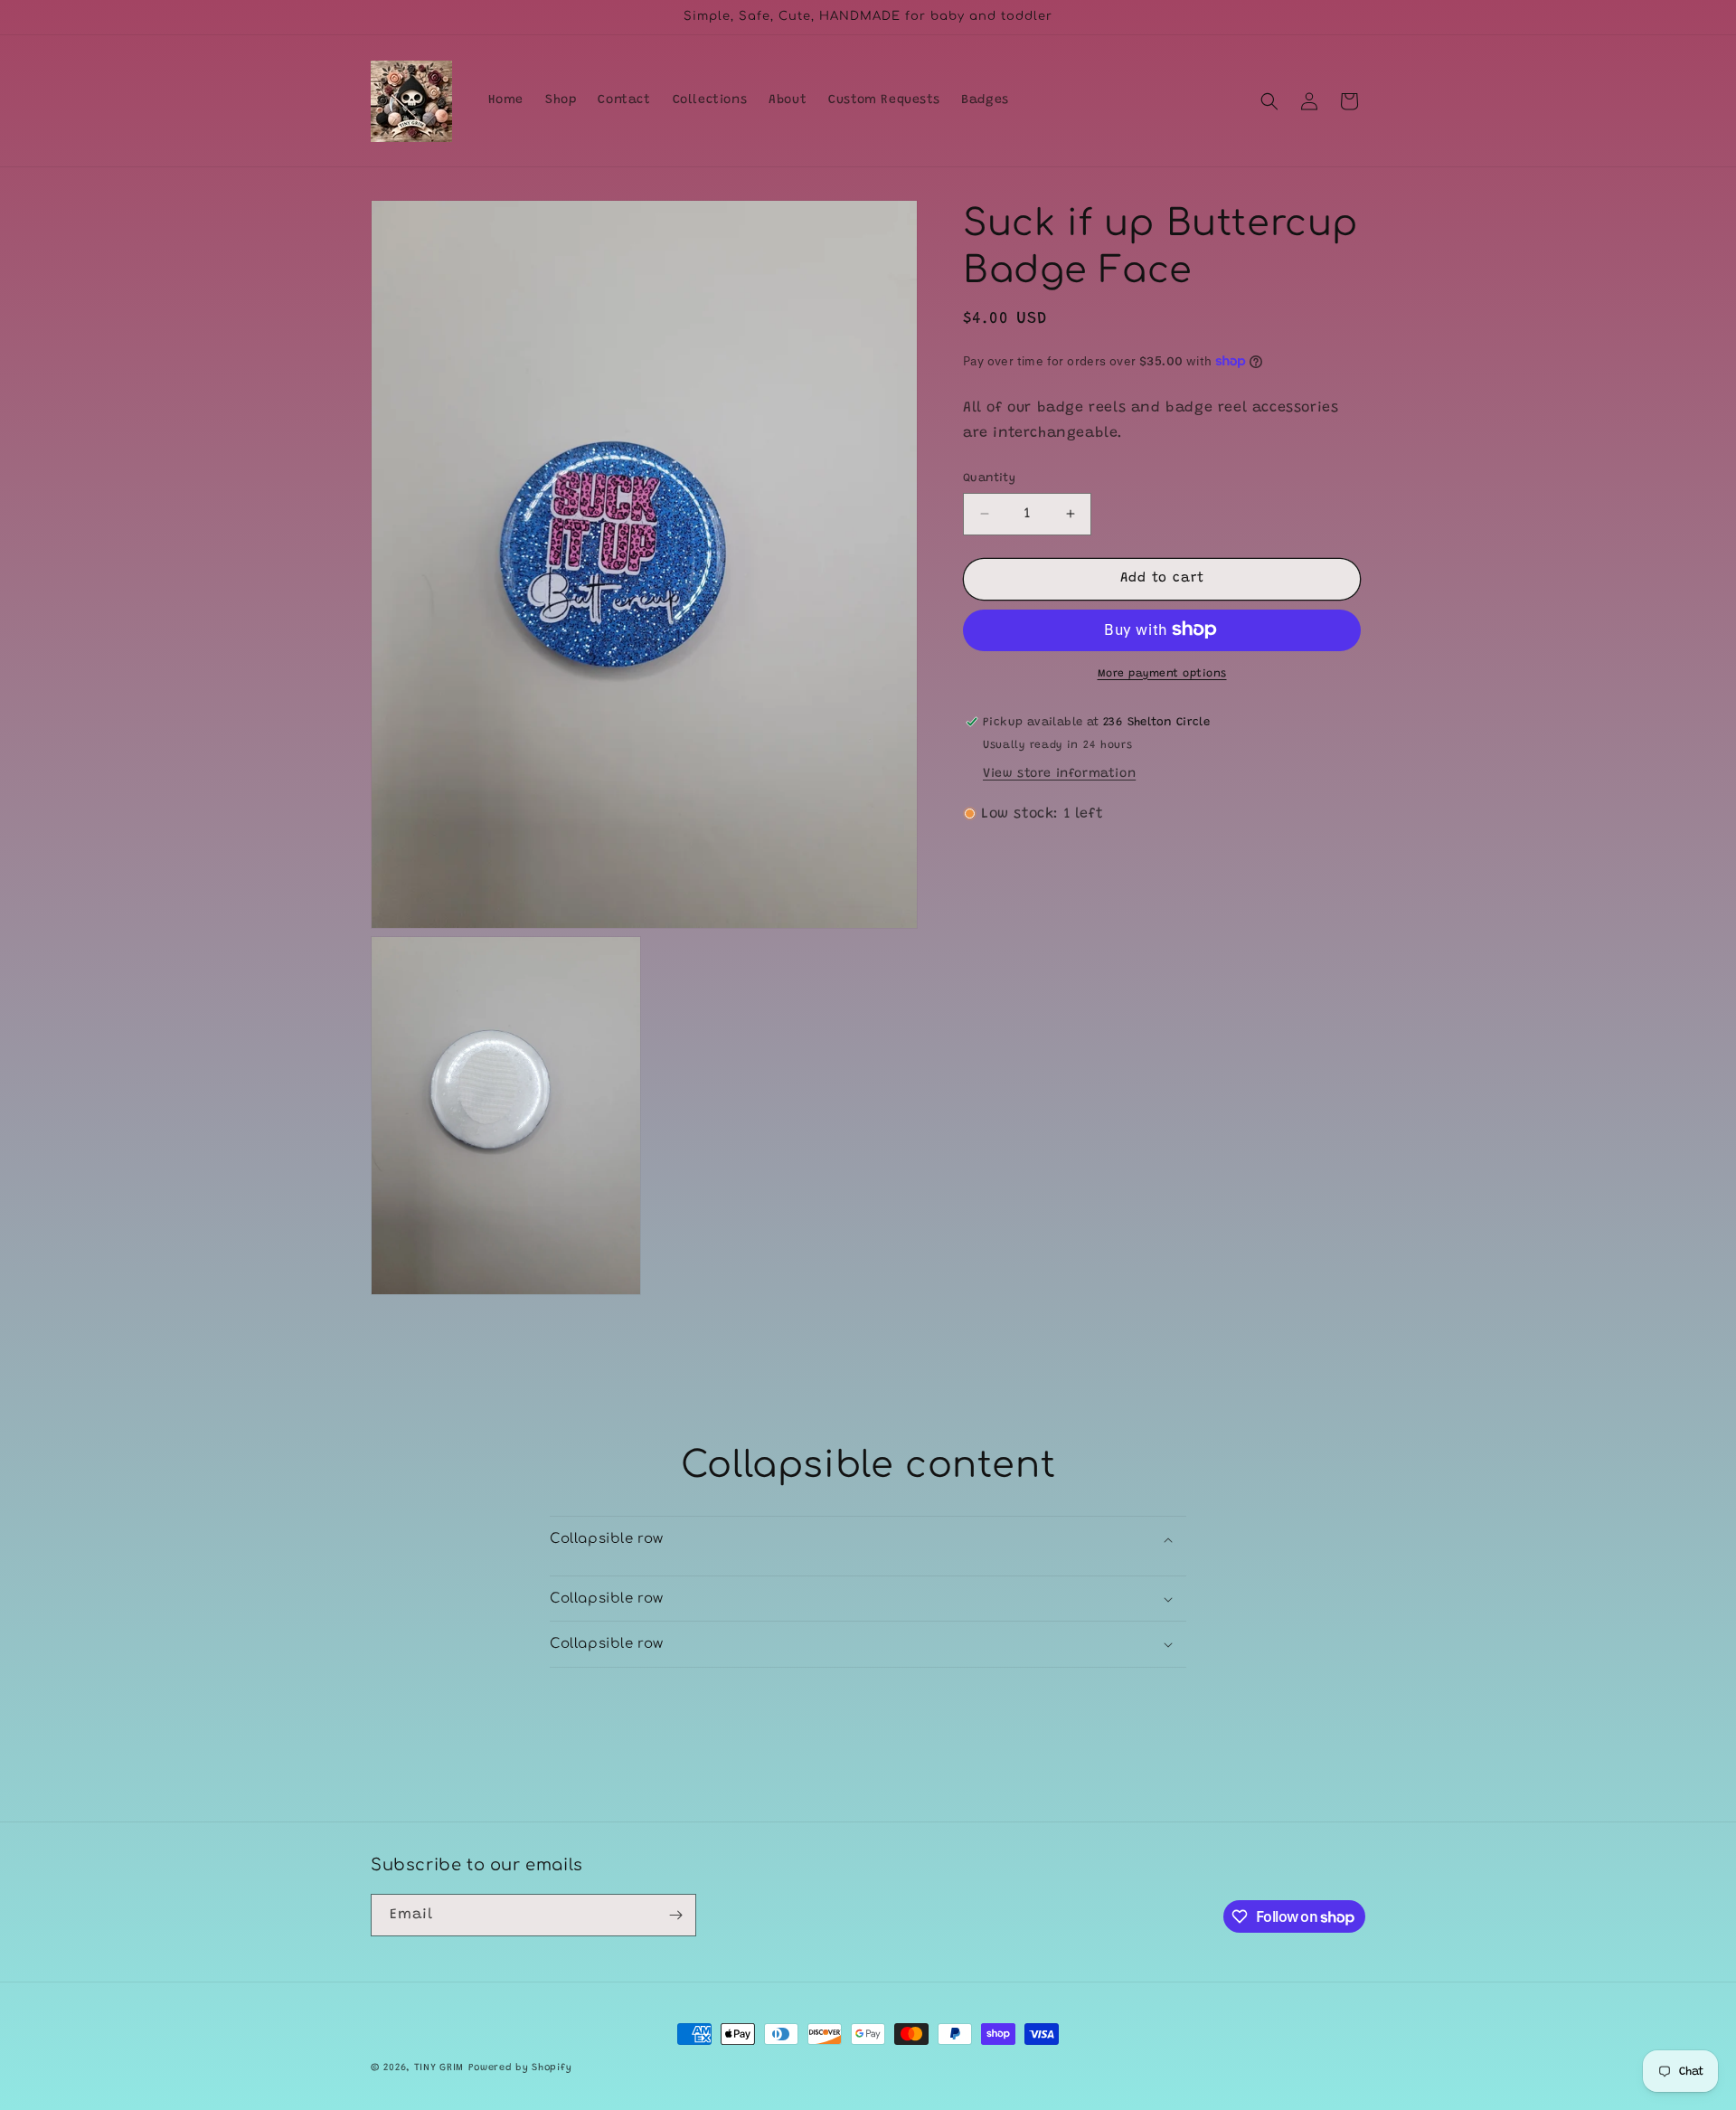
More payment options (1162, 673)
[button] (1269, 101)
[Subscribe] (675, 1915)
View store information (1059, 773)
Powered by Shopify (520, 2068)
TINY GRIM (439, 2068)
